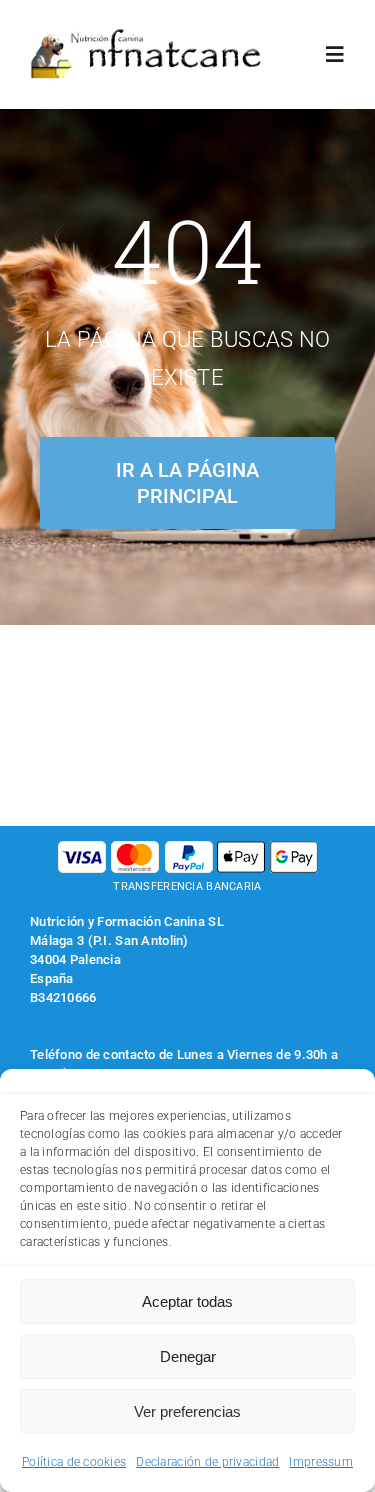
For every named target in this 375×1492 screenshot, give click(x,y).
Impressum (321, 1462)
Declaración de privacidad (207, 1462)
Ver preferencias (187, 1411)
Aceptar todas (187, 1301)
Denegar (188, 1356)
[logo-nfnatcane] (146, 36)
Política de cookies (74, 1462)
